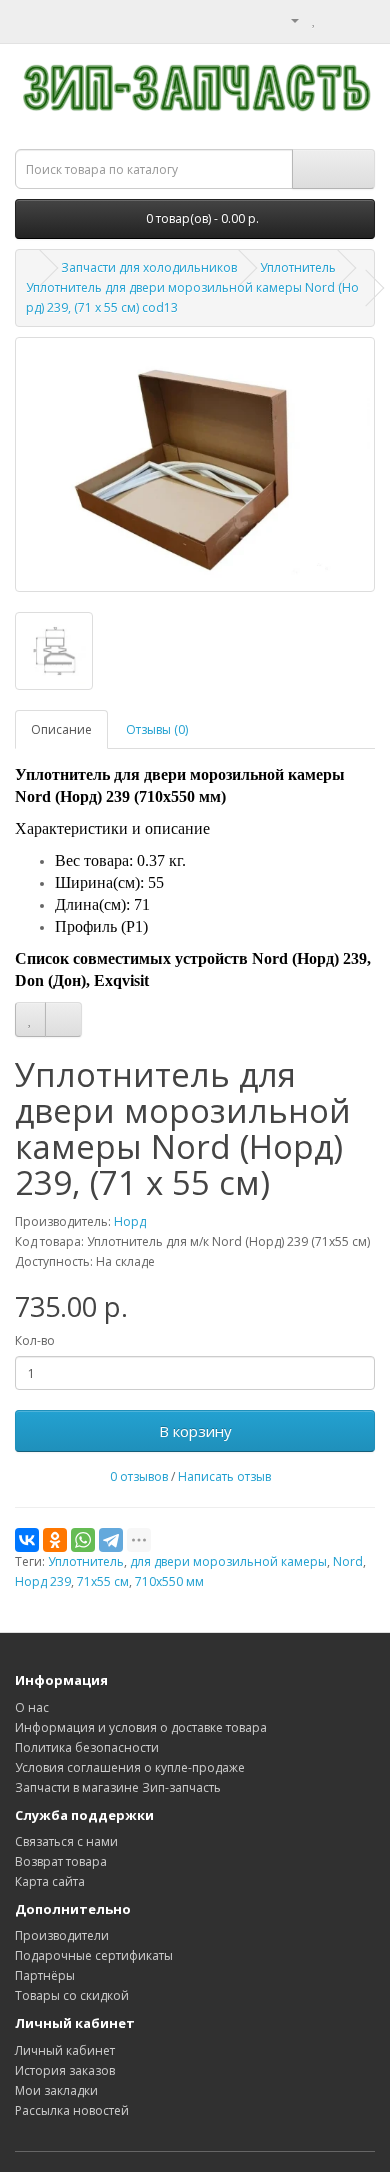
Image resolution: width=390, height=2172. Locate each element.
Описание (61, 729)
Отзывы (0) (157, 729)
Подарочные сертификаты (94, 1955)
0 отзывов (139, 1476)
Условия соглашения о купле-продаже (130, 1767)
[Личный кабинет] (287, 19)
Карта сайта (50, 1881)
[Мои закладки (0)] (314, 19)
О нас (32, 1707)
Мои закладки (56, 2090)
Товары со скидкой (72, 1995)
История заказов (65, 2070)
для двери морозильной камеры (228, 1561)
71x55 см (103, 1581)
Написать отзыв (224, 1476)
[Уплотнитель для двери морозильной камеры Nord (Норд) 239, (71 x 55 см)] (195, 464)
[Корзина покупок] (335, 19)
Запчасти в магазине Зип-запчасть (118, 1787)
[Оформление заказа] (359, 19)
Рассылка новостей (72, 2110)
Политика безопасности (87, 1747)
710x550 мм (169, 1581)
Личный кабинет (65, 2050)
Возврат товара (61, 1861)
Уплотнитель (298, 267)
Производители (62, 1935)
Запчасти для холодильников (149, 267)
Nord (348, 1561)
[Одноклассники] (55, 1540)
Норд (130, 1221)
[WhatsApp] (83, 1540)
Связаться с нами (66, 1841)
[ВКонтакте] (27, 1540)
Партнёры (45, 1975)
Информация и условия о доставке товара (141, 1727)
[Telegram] (111, 1540)
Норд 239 (43, 1581)
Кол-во (35, 1340)
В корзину (195, 1431)
